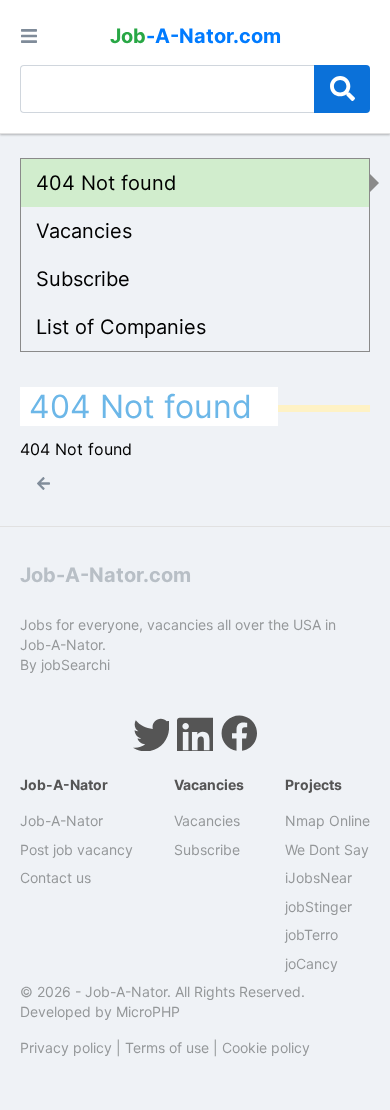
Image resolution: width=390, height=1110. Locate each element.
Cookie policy (266, 1047)
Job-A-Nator (61, 820)
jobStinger (318, 906)
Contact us (55, 877)
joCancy (311, 963)
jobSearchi (75, 664)
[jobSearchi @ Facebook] (239, 733)
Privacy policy (66, 1047)
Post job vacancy (76, 849)
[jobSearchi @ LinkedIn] (195, 733)
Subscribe (83, 279)
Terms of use (167, 1047)
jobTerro (311, 934)
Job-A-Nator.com (105, 575)
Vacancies (84, 231)
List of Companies (121, 327)
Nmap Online (327, 820)
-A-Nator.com (195, 36)
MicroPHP (148, 1011)
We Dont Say (327, 849)
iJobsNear (318, 877)
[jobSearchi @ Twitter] (151, 733)
